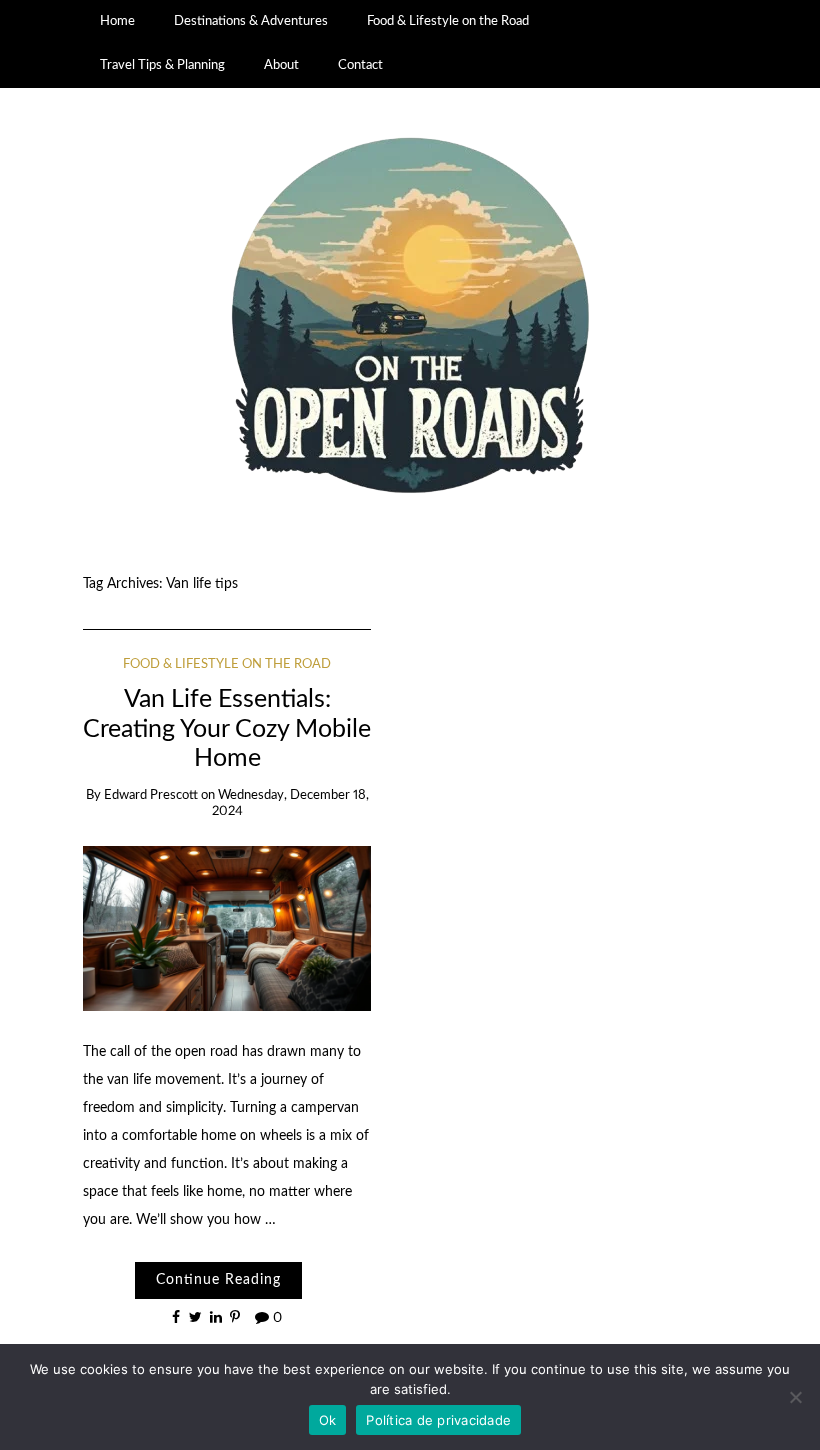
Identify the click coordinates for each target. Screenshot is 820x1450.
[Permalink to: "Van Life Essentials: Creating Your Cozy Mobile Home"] (227, 928)
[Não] (795, 1397)
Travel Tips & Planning (162, 65)
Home (117, 21)
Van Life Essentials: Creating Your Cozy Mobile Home (227, 729)
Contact (360, 65)
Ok (328, 1420)
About (281, 65)
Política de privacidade (438, 1420)
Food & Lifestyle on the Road (448, 21)
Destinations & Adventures (251, 21)
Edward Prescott (151, 795)
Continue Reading (218, 1280)
